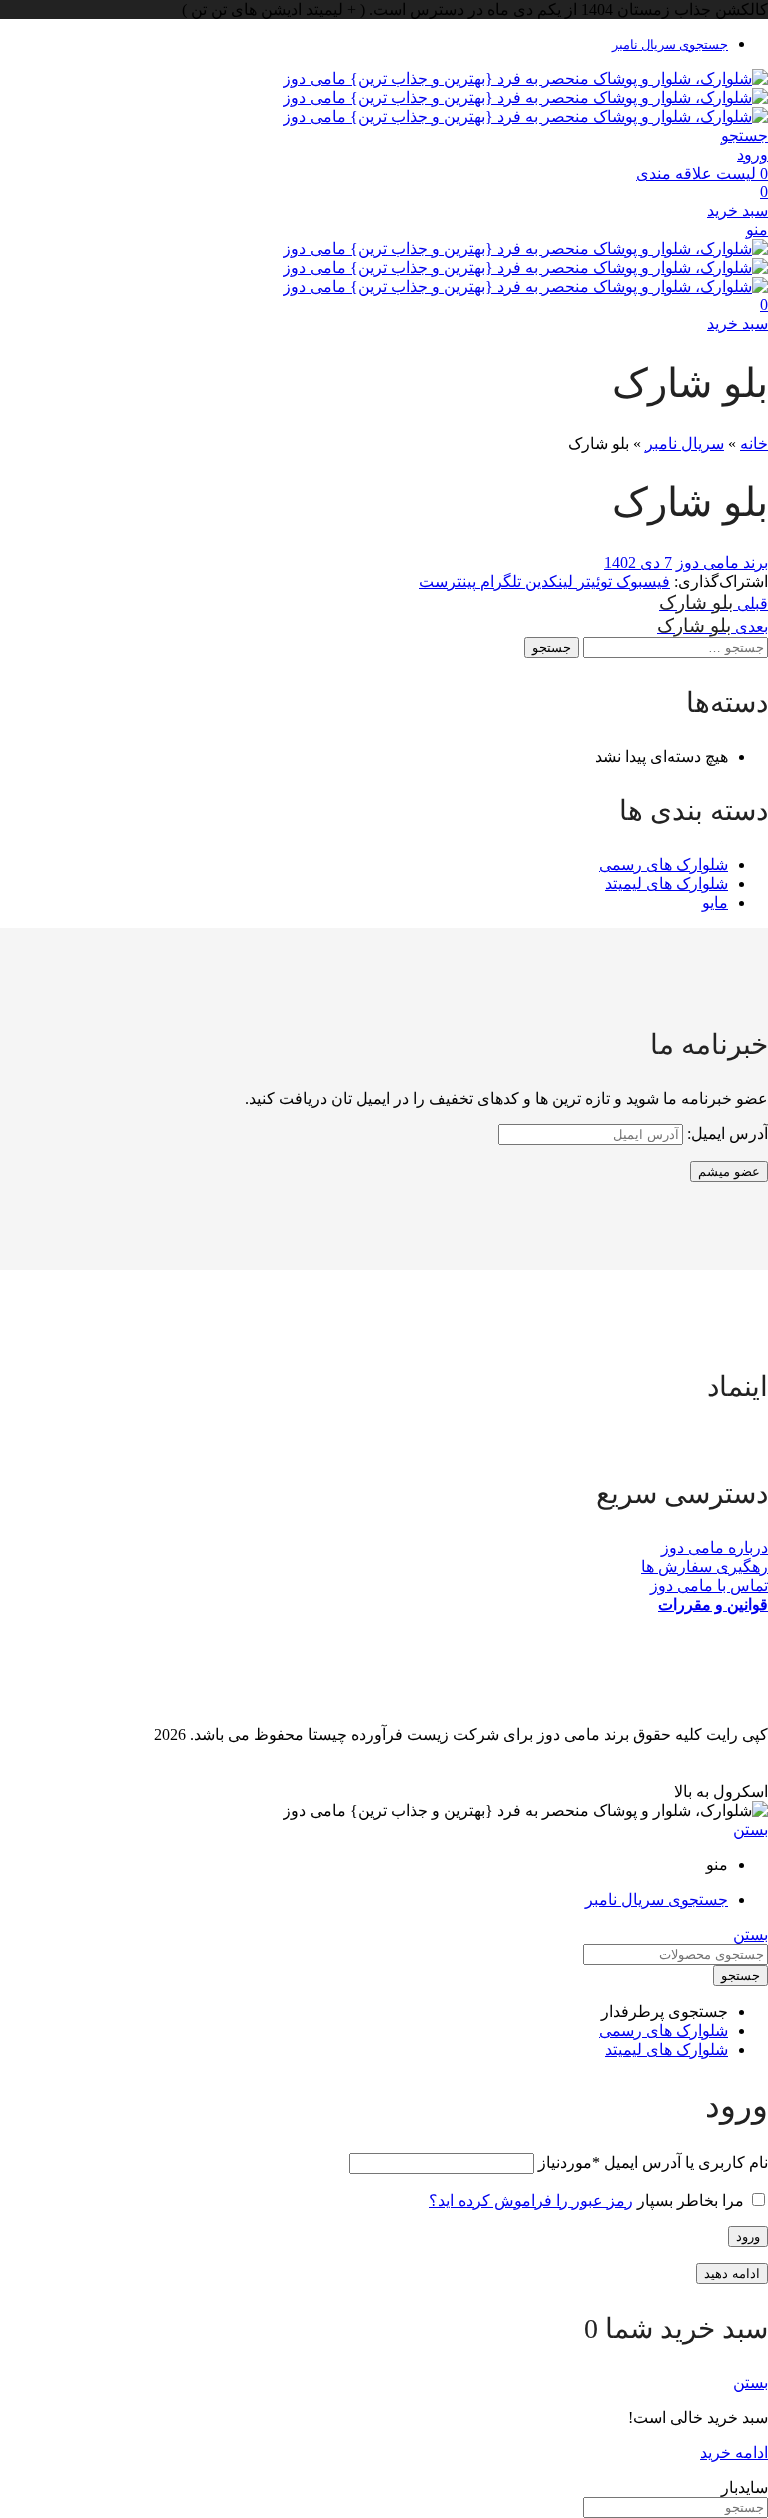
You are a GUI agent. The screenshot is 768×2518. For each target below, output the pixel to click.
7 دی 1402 (638, 562)
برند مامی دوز (722, 562)
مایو (715, 902)
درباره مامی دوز (714, 1547)
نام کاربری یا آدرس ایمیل (653, 2162)
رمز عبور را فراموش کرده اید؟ (531, 2200)
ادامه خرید (734, 2452)
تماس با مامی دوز (709, 1585)
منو (757, 229)
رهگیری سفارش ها (704, 1566)
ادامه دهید (732, 2273)
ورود (748, 2236)
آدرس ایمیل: (725, 1133)
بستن (750, 1829)
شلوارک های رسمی (663, 864)
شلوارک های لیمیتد (666, 883)
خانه (754, 443)
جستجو (551, 647)
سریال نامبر (684, 443)
